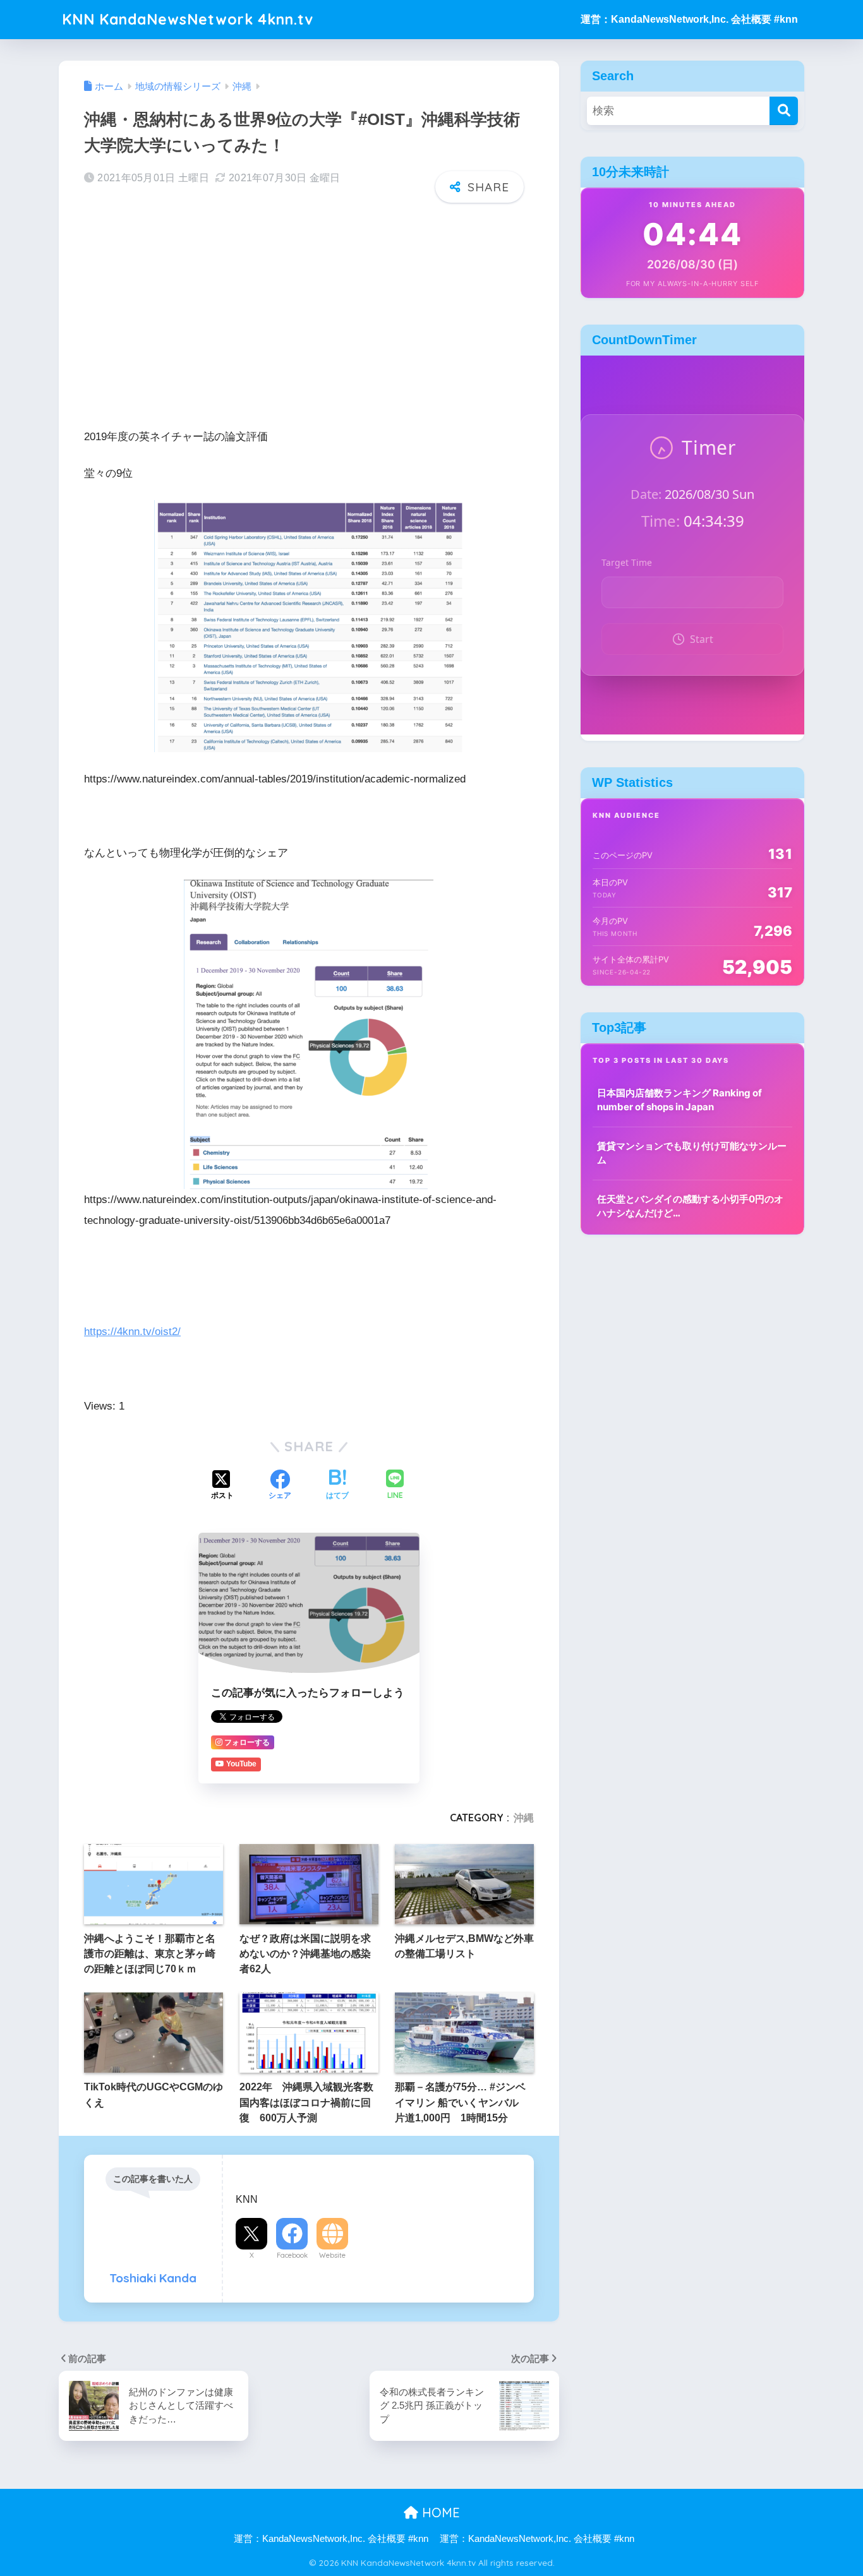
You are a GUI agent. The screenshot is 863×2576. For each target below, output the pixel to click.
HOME (439, 2513)
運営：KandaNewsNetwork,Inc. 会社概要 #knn (689, 19)
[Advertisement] (309, 311)
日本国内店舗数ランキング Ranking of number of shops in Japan (679, 1100)
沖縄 (524, 1818)
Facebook (292, 2255)
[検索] (784, 111)
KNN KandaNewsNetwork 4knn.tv (188, 19)
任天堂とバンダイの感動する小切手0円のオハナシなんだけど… (690, 1206)
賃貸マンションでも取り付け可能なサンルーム (692, 1153)
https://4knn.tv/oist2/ (132, 1332)
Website (332, 2255)
